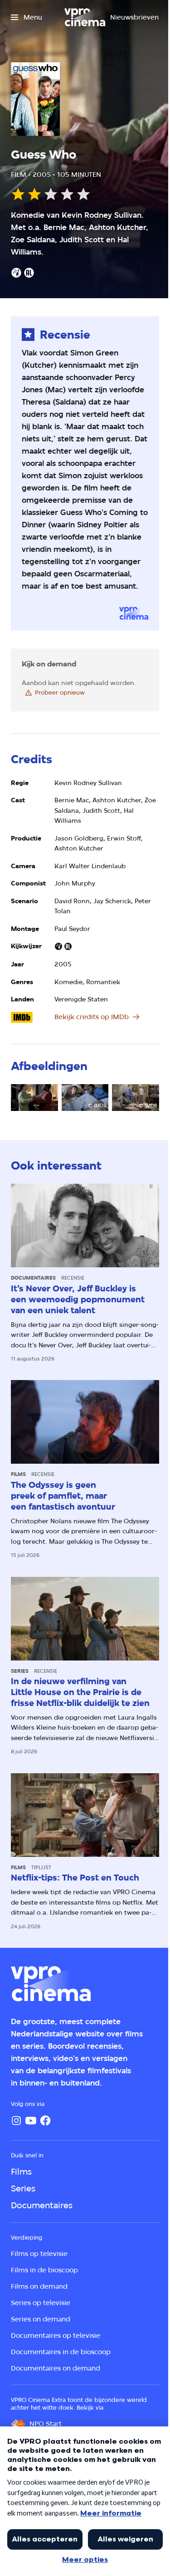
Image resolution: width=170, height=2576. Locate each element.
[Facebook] (45, 2121)
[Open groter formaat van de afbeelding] (34, 1097)
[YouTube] (31, 2121)
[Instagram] (16, 2121)
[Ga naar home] (85, 17)
